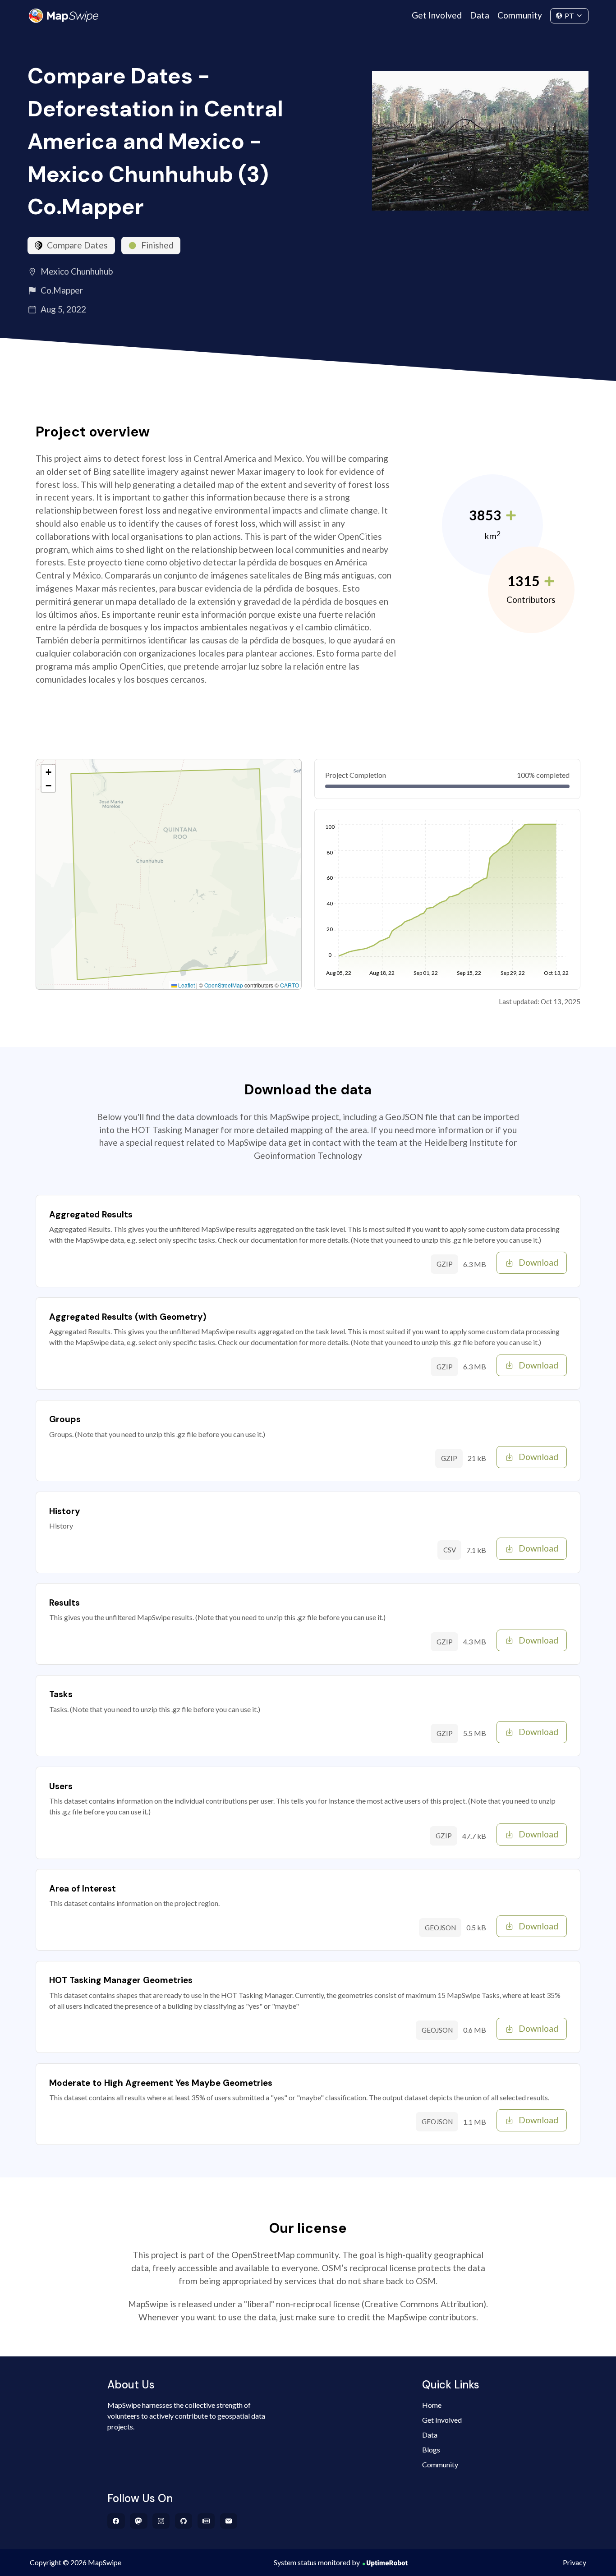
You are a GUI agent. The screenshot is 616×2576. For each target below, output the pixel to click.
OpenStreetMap (224, 985)
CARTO (290, 985)
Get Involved (437, 15)
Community (520, 15)
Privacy (575, 2562)
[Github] (184, 2521)
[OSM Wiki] (206, 2521)
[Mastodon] (139, 2521)
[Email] (229, 2521)
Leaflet (186, 985)
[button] (48, 771)
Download (538, 1262)
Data (480, 15)
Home (432, 2405)
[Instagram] (161, 2521)
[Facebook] (116, 2521)
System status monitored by (317, 2562)
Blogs (431, 2450)
